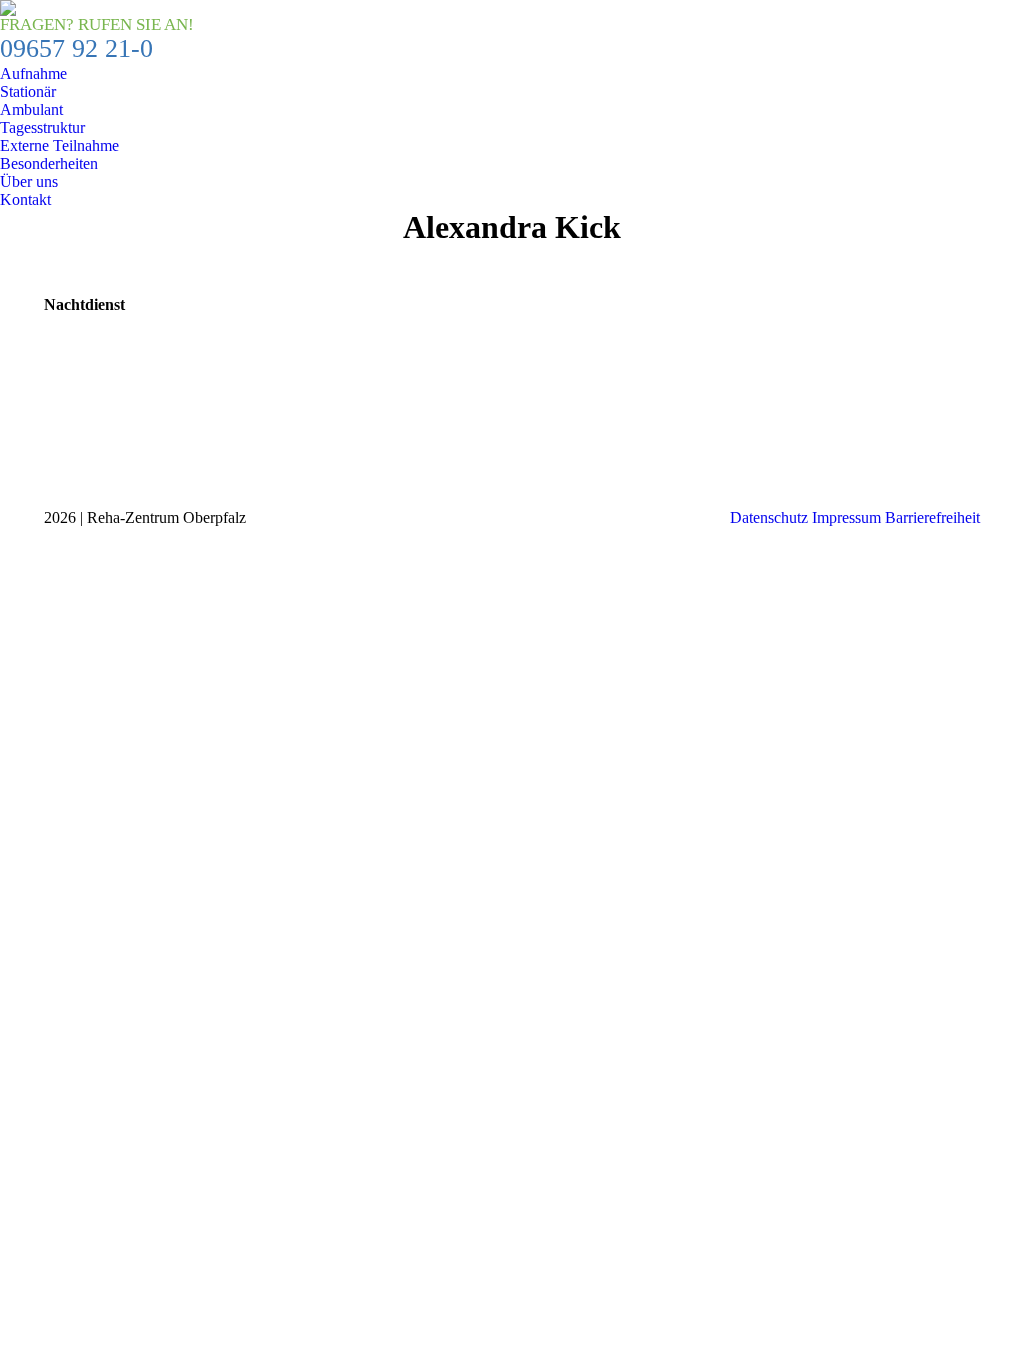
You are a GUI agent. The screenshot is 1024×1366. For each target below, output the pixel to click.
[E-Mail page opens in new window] (59, 464)
